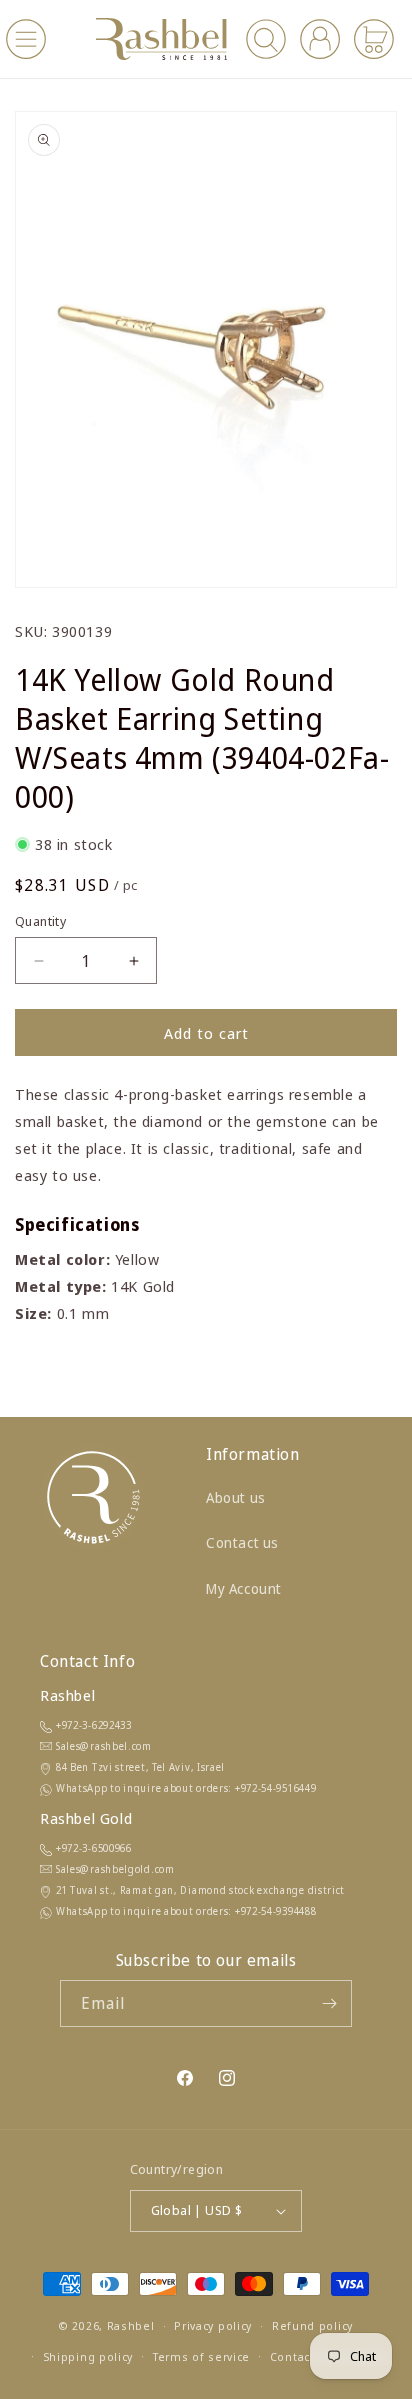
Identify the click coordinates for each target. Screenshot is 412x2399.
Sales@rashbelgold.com (115, 1869)
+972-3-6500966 (94, 1848)
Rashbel (131, 2325)
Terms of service (201, 2356)
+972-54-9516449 (276, 1788)
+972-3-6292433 (94, 1725)
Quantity (40, 921)
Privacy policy (213, 2325)
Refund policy (312, 2325)
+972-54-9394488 (276, 1911)
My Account (244, 1588)
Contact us (242, 1542)
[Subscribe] (329, 2003)
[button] (26, 39)
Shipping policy (88, 2356)
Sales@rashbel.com (104, 1746)
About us (236, 1497)
